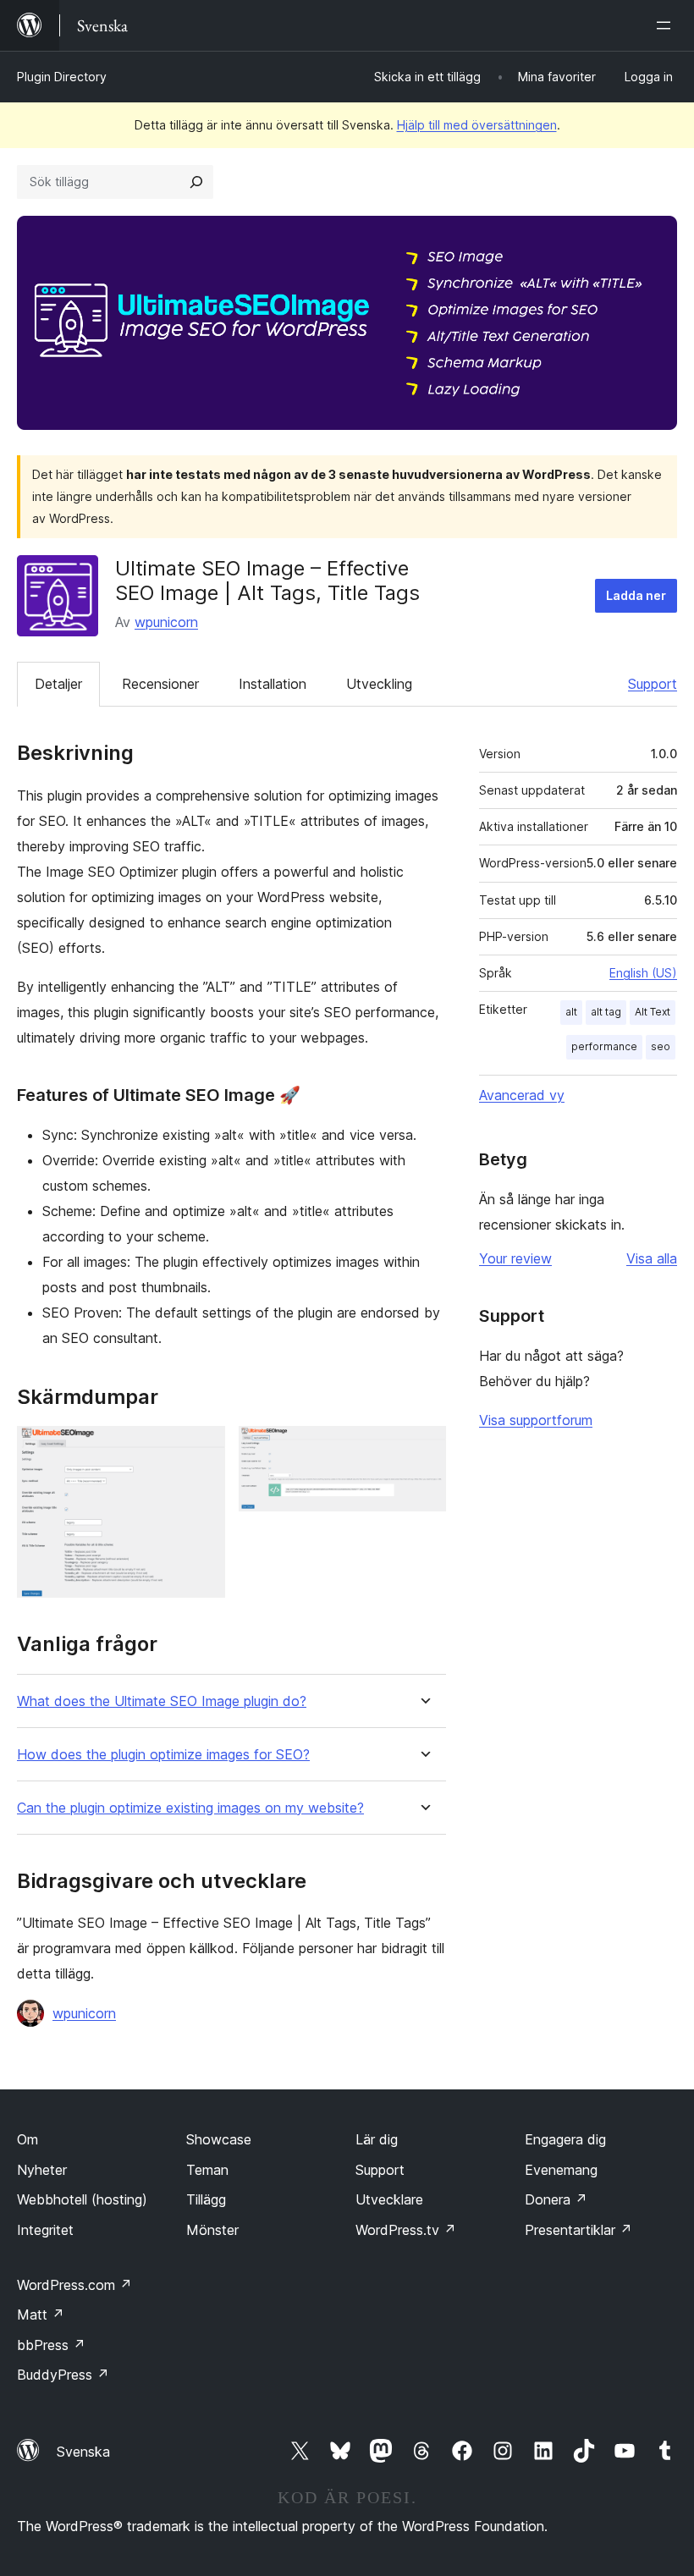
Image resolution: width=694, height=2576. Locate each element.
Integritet (45, 2230)
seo (661, 1046)
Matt (41, 2315)
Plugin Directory (62, 77)
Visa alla (652, 1258)
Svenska (83, 2452)
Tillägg (206, 2199)
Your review (515, 1258)
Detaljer (58, 684)
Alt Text (653, 1012)
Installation (273, 684)
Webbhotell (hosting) (82, 2199)
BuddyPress (63, 2375)
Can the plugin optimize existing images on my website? (190, 1808)
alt (571, 1012)
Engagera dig (565, 2139)
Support (653, 684)
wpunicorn (166, 622)
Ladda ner (636, 595)
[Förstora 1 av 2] (202, 1449)
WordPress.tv (406, 2230)
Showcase (219, 2139)
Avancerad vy (522, 1095)
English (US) (643, 973)
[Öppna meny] (667, 25)
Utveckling (379, 684)
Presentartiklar (578, 2230)
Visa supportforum (536, 1420)
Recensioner (160, 684)
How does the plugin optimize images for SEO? (163, 1755)
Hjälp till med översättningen (477, 125)
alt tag (606, 1012)
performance (604, 1046)
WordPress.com (74, 2285)
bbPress (51, 2345)
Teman (207, 2170)
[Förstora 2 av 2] (423, 1449)
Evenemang (561, 2170)
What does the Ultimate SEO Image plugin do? (162, 1701)
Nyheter (42, 2170)
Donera (556, 2199)
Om (28, 2139)
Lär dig (377, 2139)
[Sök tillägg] (196, 182)
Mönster (212, 2230)
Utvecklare (389, 2199)
